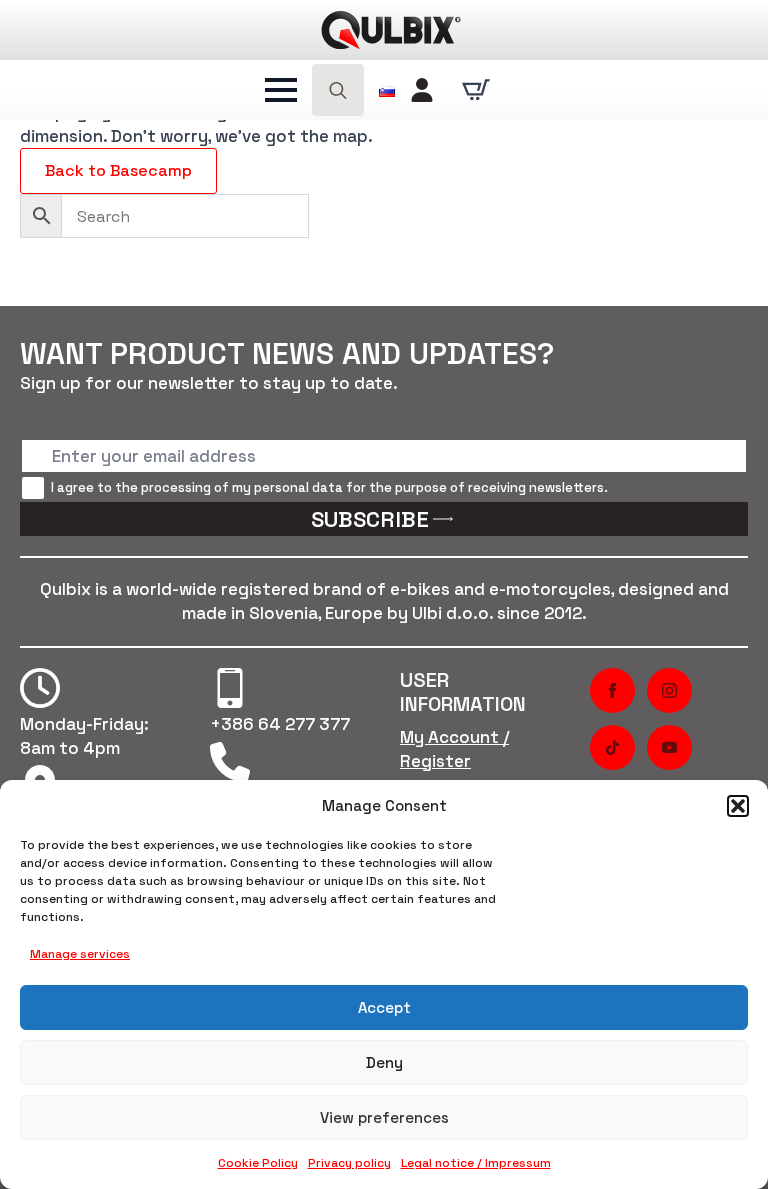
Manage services (80, 954)
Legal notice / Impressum (476, 1163)
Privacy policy (349, 1163)
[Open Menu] (281, 90)
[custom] (612, 747)
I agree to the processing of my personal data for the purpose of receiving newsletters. (329, 487)
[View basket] (476, 90)
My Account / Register (454, 749)
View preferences (384, 1117)
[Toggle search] (338, 90)
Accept (384, 1007)
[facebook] (612, 690)
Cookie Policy (258, 1163)
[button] (738, 806)
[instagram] (669, 690)
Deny (384, 1062)
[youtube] (669, 747)
